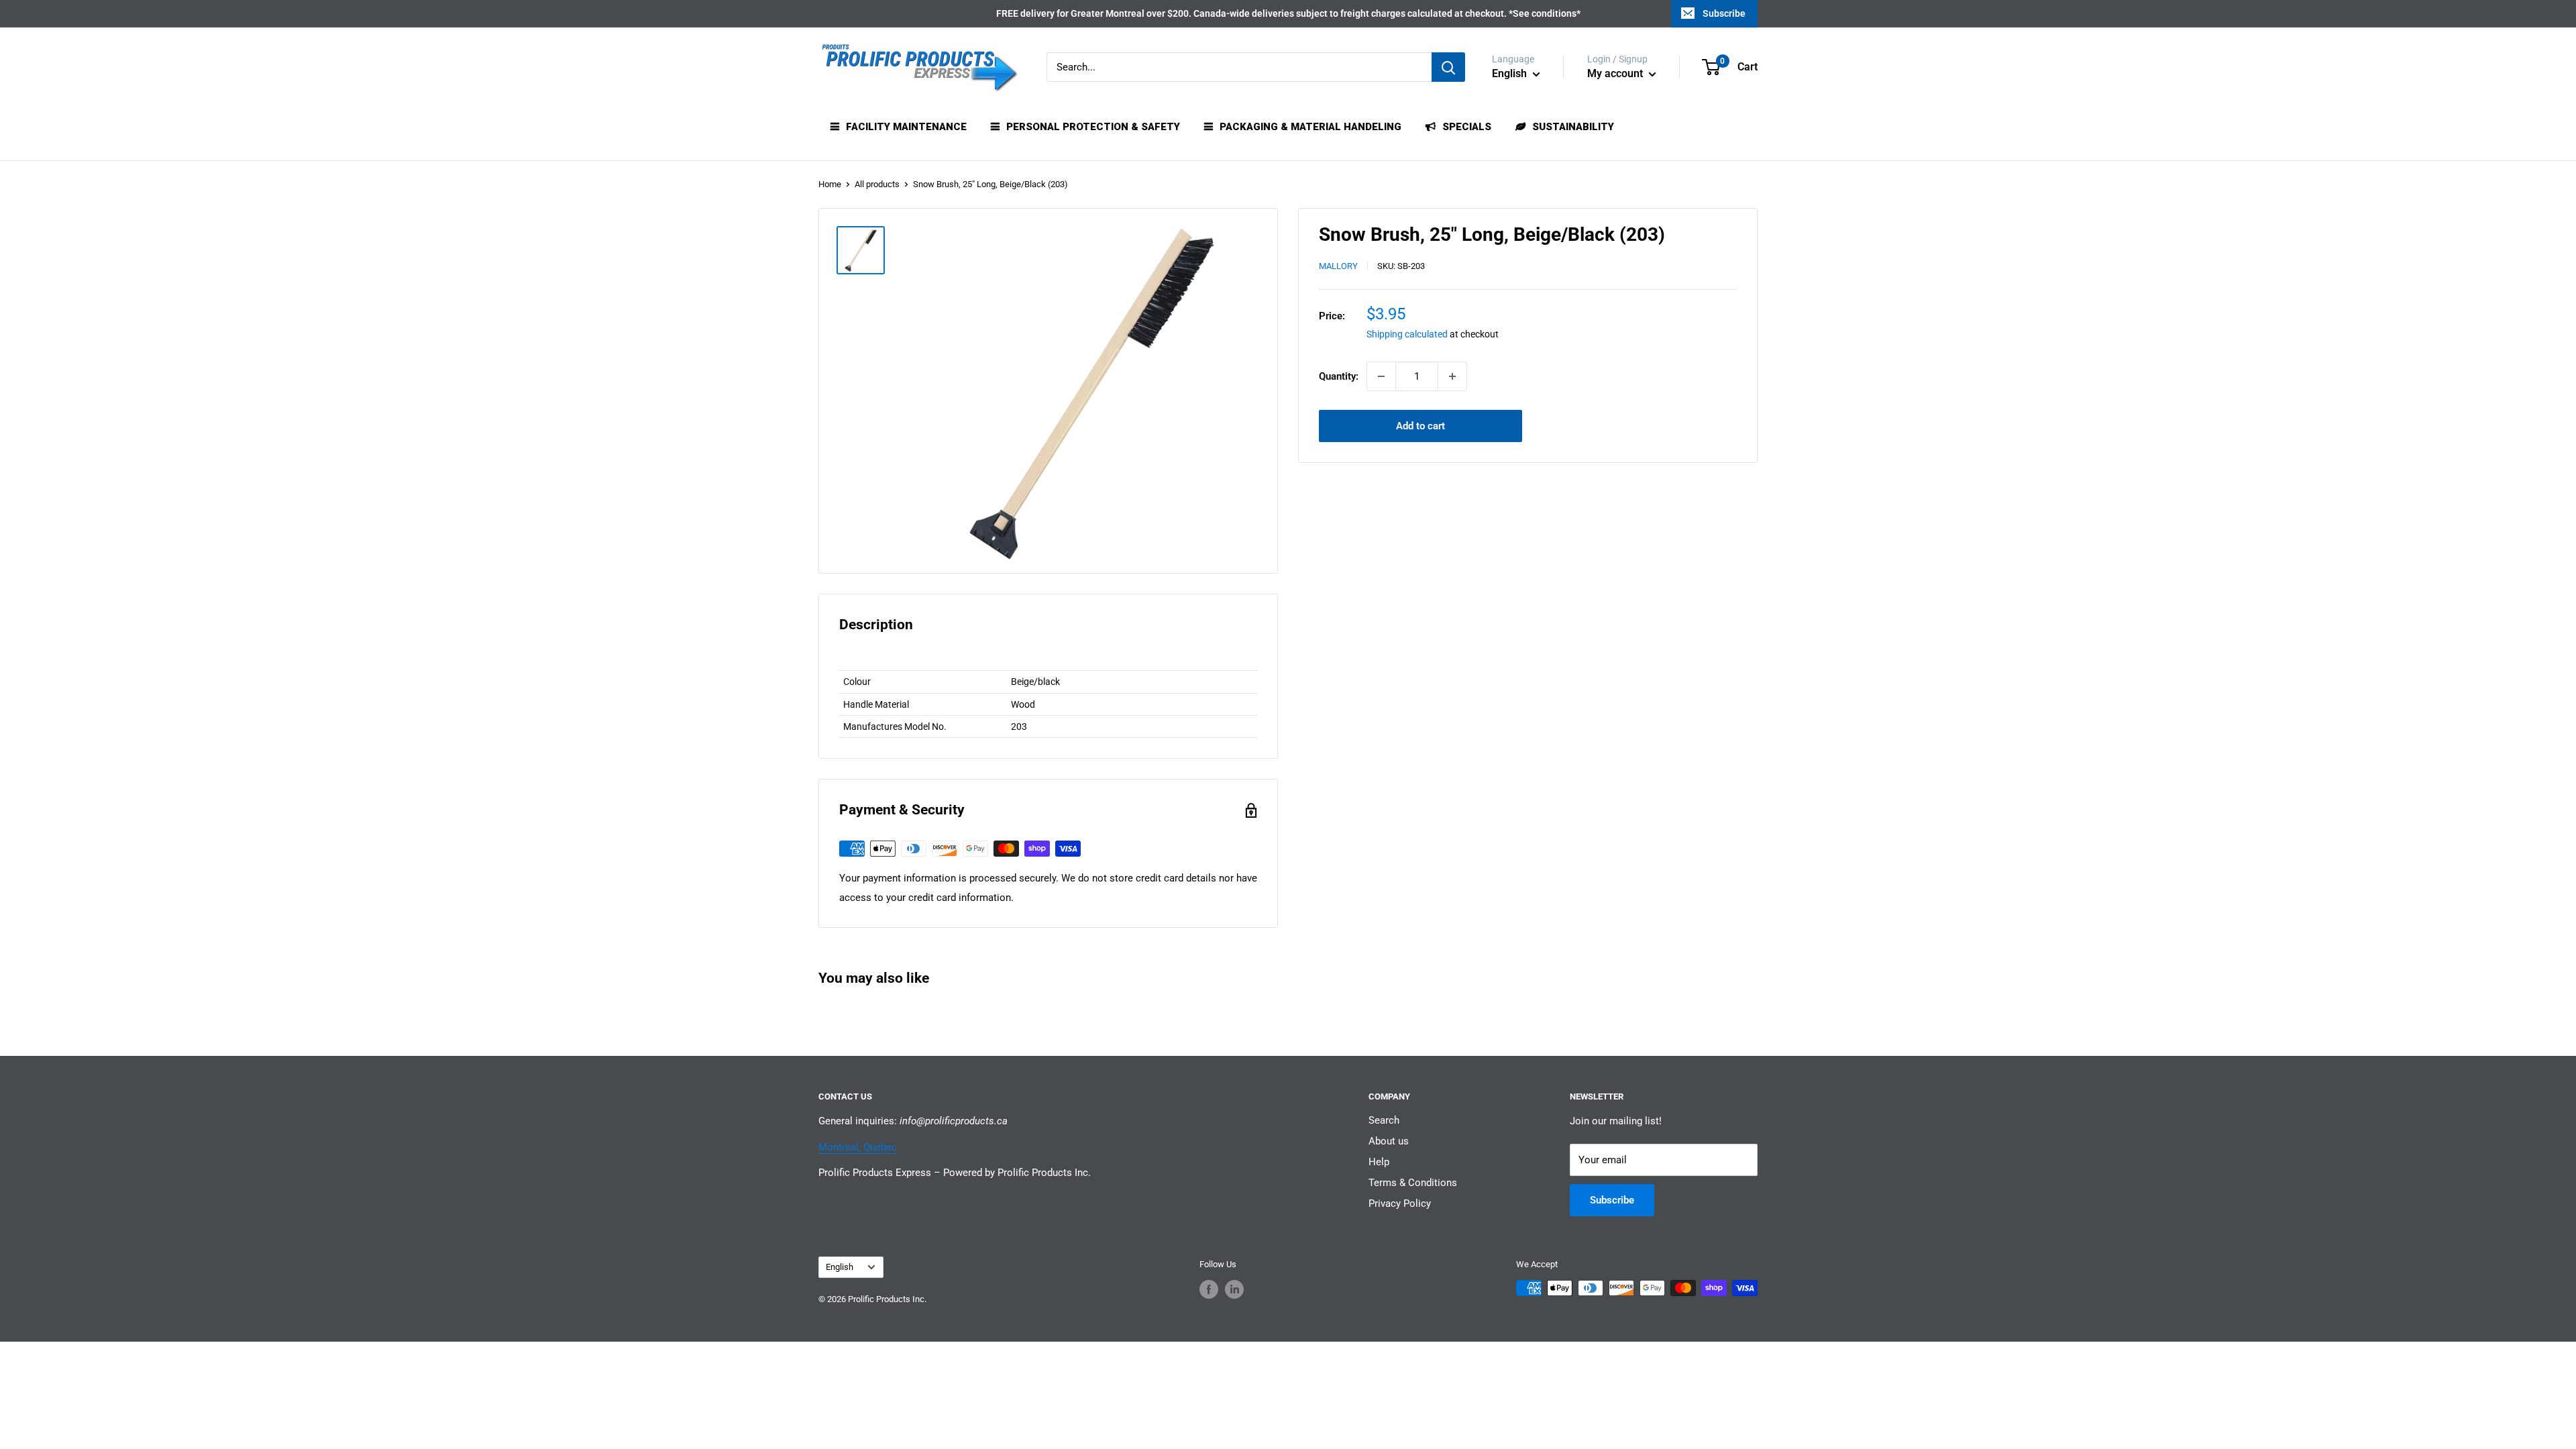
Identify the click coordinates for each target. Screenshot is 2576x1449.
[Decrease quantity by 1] (1381, 376)
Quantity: (1339, 376)
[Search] (1448, 67)
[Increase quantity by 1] (1452, 376)
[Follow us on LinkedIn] (1234, 1289)
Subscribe (1724, 13)
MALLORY (1338, 266)
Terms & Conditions (1413, 1183)
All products (877, 184)
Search (1384, 1120)
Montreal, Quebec (858, 1147)
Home (830, 184)
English (840, 1267)
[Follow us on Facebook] (1209, 1289)
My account (1616, 73)
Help (1379, 1162)
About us (1389, 1141)
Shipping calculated (1407, 334)
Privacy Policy (1400, 1203)
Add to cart (1420, 426)
